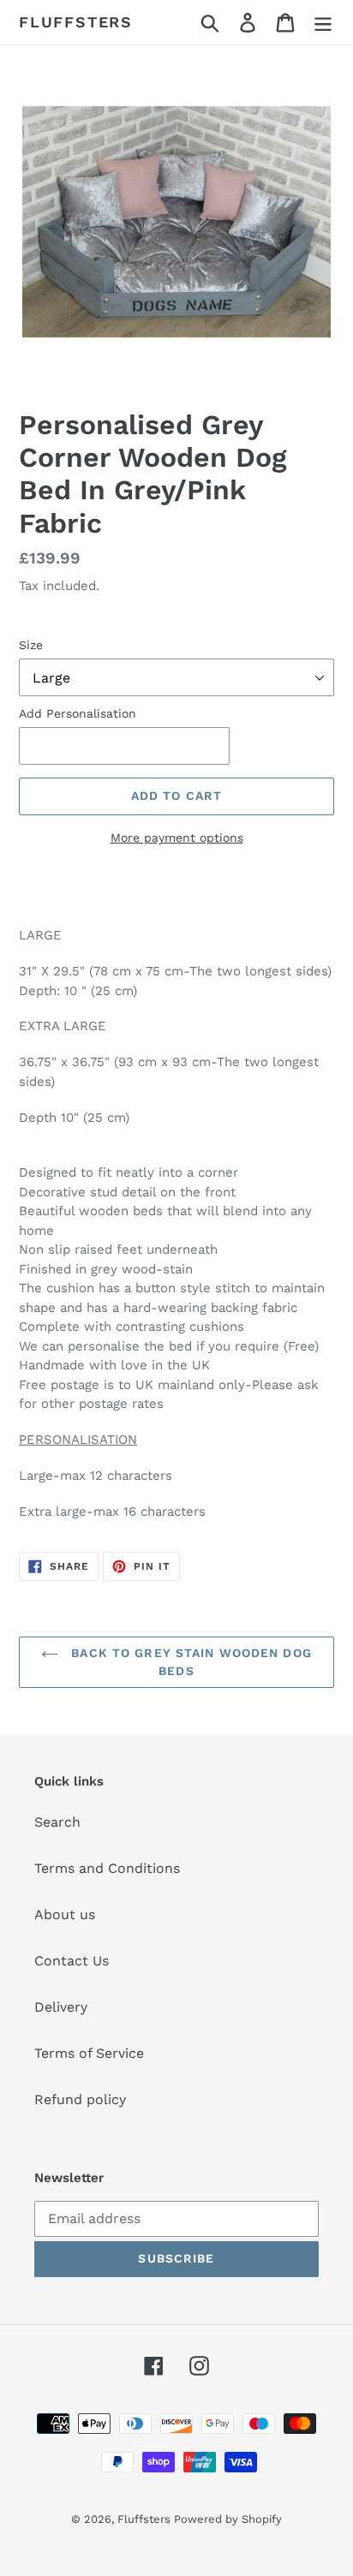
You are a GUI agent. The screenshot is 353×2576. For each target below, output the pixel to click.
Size (31, 645)
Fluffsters (76, 22)
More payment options (177, 838)
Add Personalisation (78, 713)
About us (65, 1914)
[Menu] (323, 23)
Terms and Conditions (107, 1868)
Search (57, 1822)
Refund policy (80, 2099)
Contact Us (72, 1961)
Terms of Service (89, 2053)
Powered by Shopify (228, 2519)
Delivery (61, 2007)
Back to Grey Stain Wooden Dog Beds (189, 1662)
